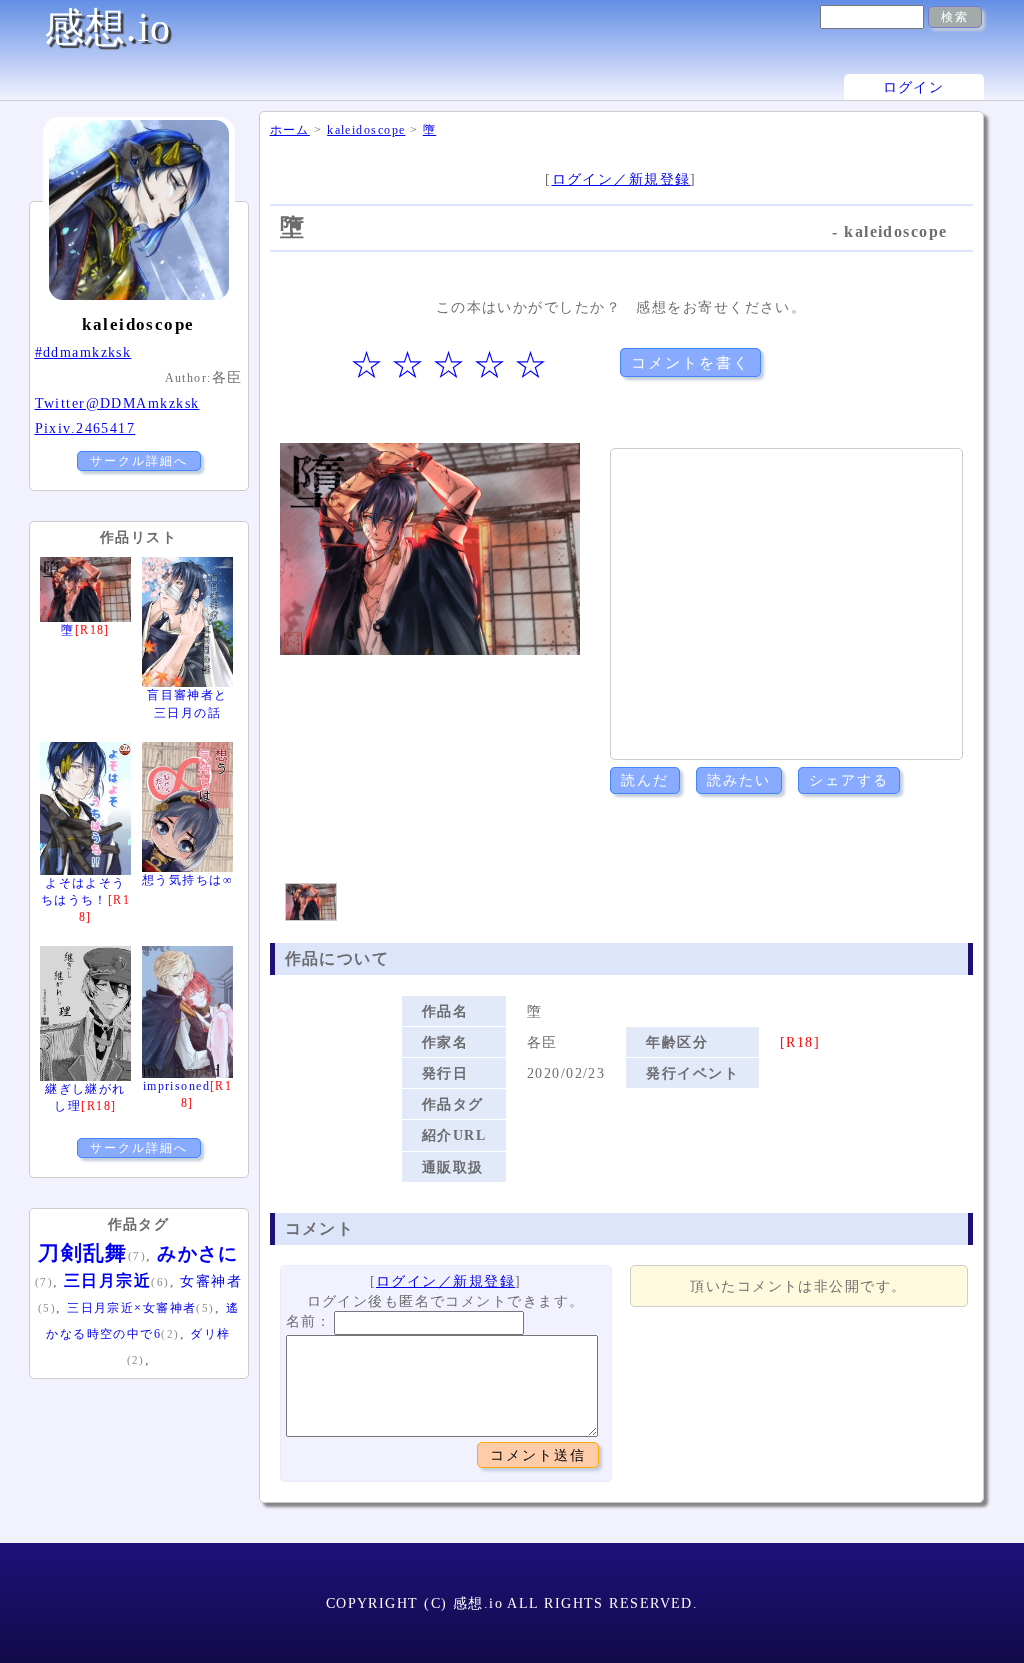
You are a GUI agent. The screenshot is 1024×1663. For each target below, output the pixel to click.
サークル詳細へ (139, 461)
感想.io (108, 27)
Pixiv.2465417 (85, 428)
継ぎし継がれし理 (85, 1097)
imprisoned (188, 1094)
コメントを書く (690, 362)
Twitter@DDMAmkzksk (117, 403)
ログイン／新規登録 (621, 179)
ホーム (290, 130)
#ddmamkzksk (83, 352)
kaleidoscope (366, 130)
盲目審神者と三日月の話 (187, 703)
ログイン (914, 87)
